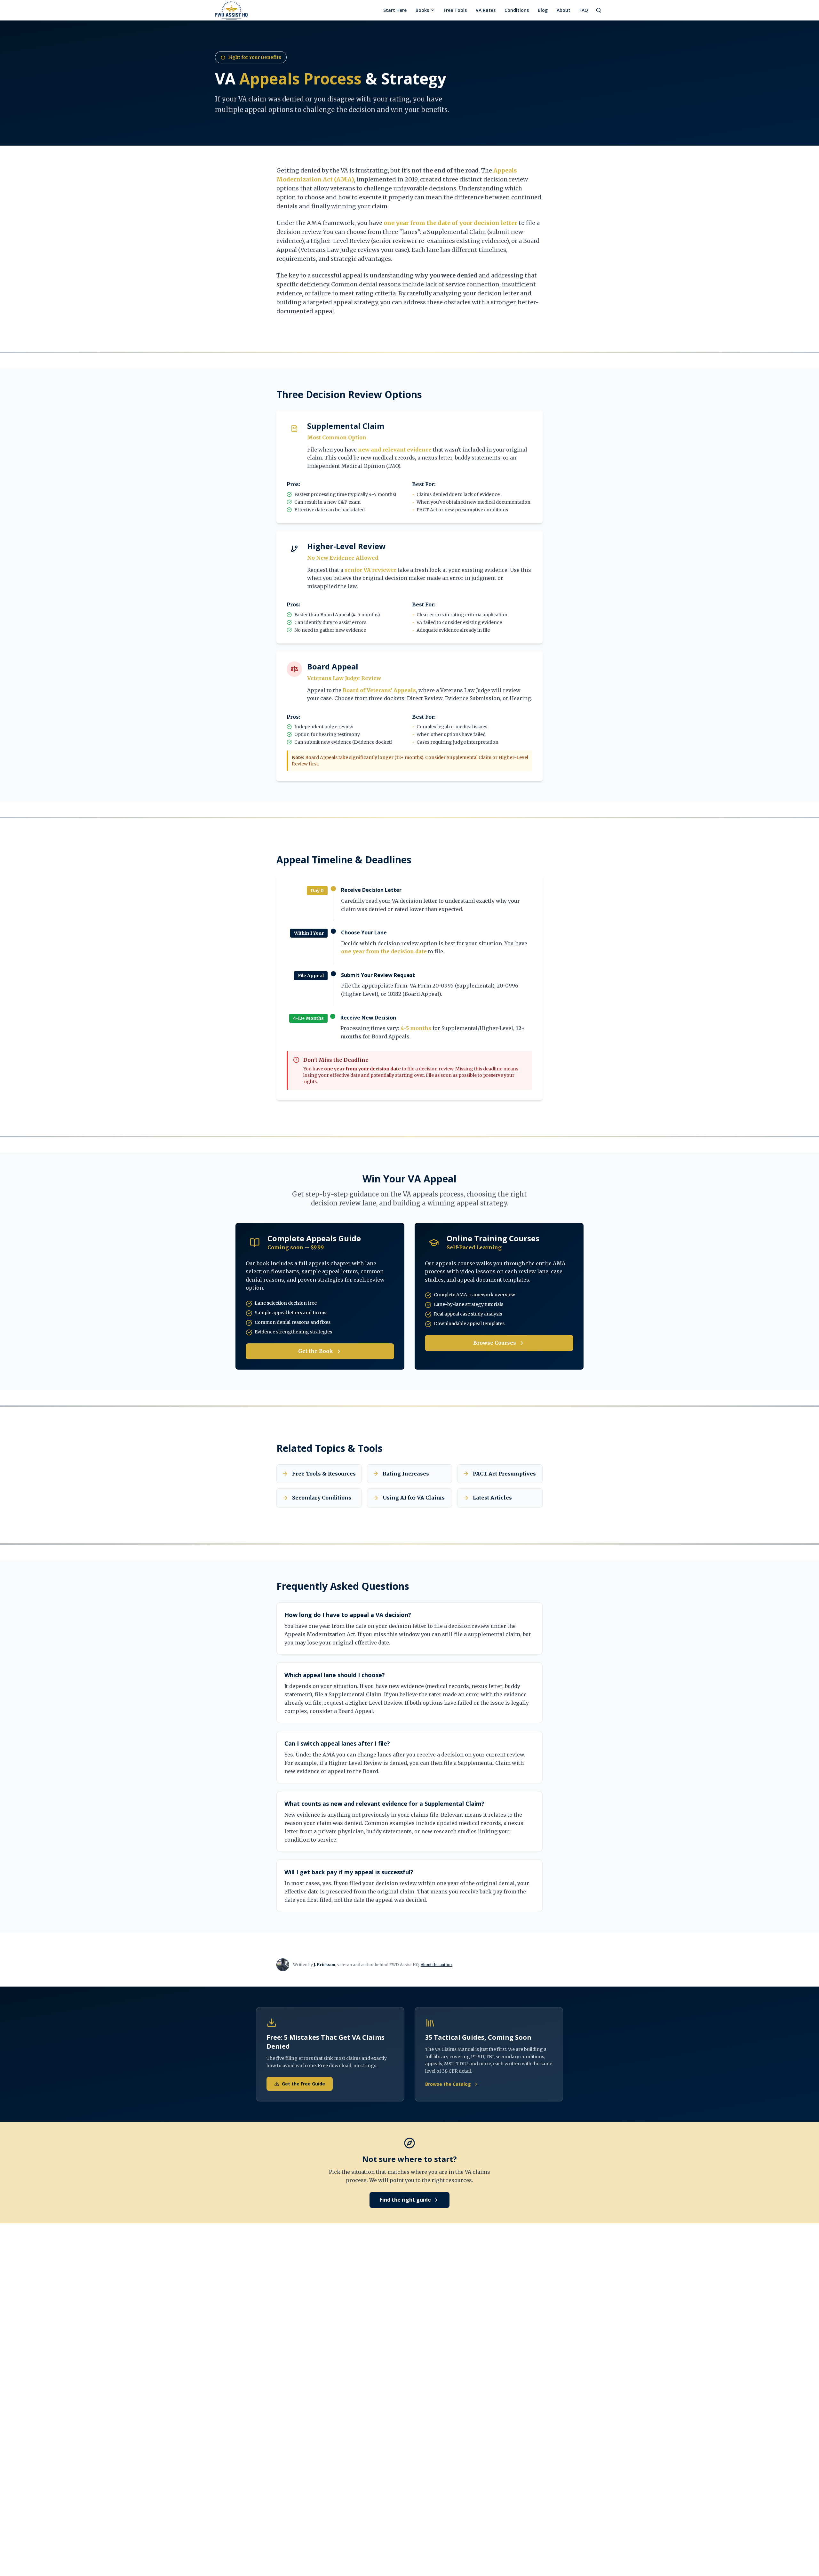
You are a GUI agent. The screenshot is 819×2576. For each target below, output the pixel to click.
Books (422, 10)
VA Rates (486, 10)
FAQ (584, 10)
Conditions (517, 10)
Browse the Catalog (448, 2084)
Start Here (395, 10)
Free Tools (455, 10)
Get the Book (316, 1351)
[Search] (599, 10)
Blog (543, 10)
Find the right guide (405, 2200)
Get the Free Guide (303, 2084)
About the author (437, 1965)
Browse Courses (495, 1343)
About (564, 10)
